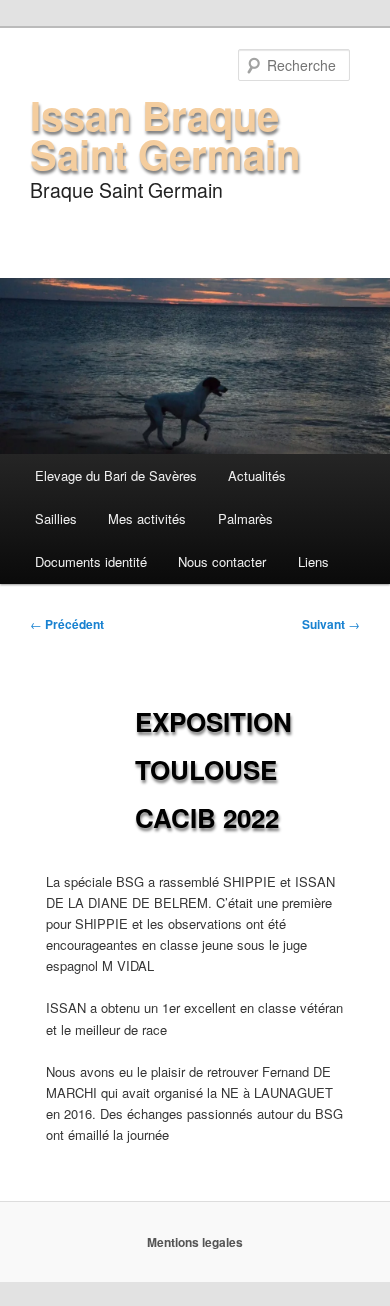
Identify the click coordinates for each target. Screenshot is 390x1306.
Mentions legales (195, 1242)
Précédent (67, 624)
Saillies (56, 518)
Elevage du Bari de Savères (116, 475)
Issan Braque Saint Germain (165, 134)
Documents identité (91, 561)
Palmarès (245, 518)
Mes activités (147, 518)
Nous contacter (222, 561)
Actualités (257, 475)
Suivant (331, 624)
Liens (313, 561)
